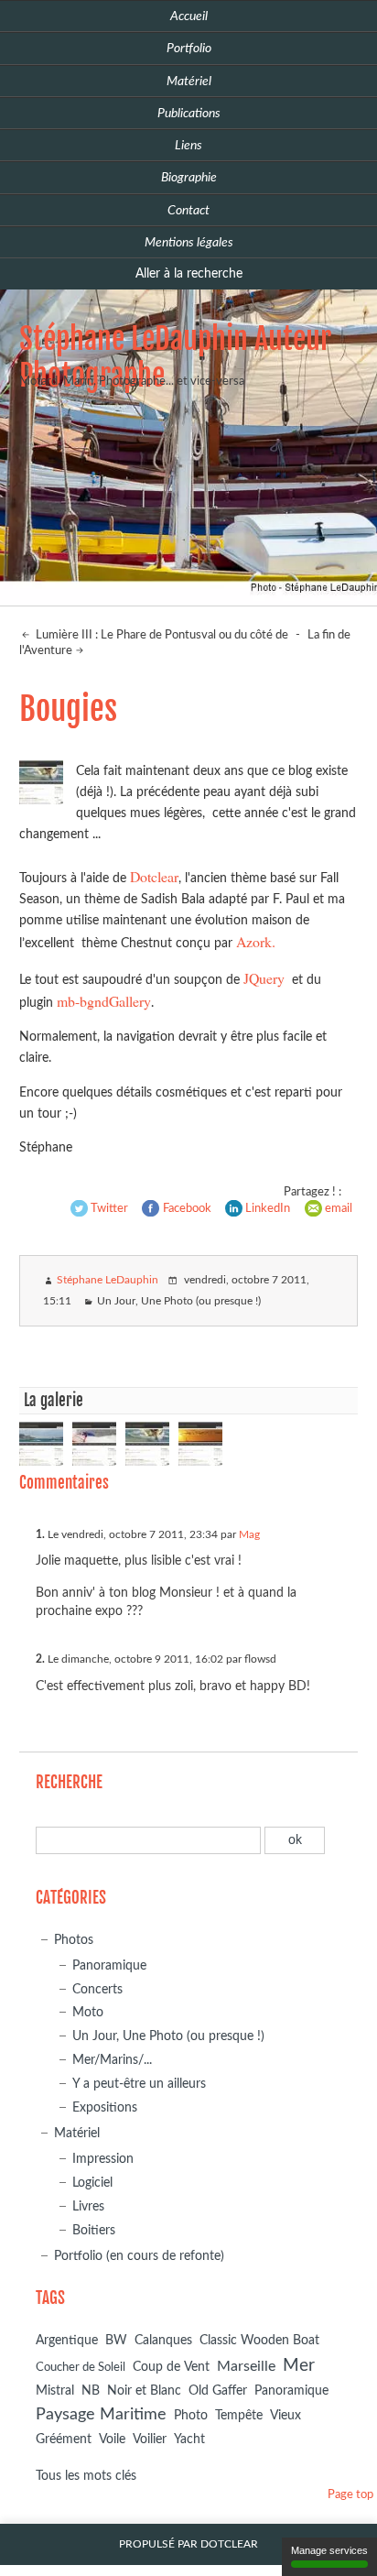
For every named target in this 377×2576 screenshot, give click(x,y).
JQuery (264, 978)
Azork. (256, 941)
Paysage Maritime (101, 2415)
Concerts (97, 1989)
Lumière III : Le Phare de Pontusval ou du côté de (161, 635)
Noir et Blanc (144, 2390)
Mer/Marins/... (112, 2060)
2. (40, 1659)
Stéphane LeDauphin (108, 1280)
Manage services (329, 2550)
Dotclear (154, 876)
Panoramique (109, 1965)
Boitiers (94, 2230)
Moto (88, 2012)
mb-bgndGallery (104, 1001)
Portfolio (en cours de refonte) (139, 2256)
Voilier (150, 2440)
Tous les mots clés (86, 2476)
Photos (74, 1940)
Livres (88, 2206)
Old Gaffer (218, 2391)
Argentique (67, 2341)
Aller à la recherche (189, 273)
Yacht (189, 2440)
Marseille (246, 2366)
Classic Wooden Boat (259, 2341)
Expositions (105, 2107)
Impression (103, 2159)
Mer (299, 2365)
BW (116, 2340)
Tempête (239, 2416)
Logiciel (92, 2183)
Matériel (77, 2133)
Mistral (55, 2391)
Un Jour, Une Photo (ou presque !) (179, 1301)
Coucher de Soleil (81, 2368)
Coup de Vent (171, 2367)
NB (91, 2390)
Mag (249, 1534)
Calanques (163, 2341)
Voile (112, 2439)
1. (40, 1534)
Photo (191, 2416)
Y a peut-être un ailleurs (139, 2084)
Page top (350, 2495)
